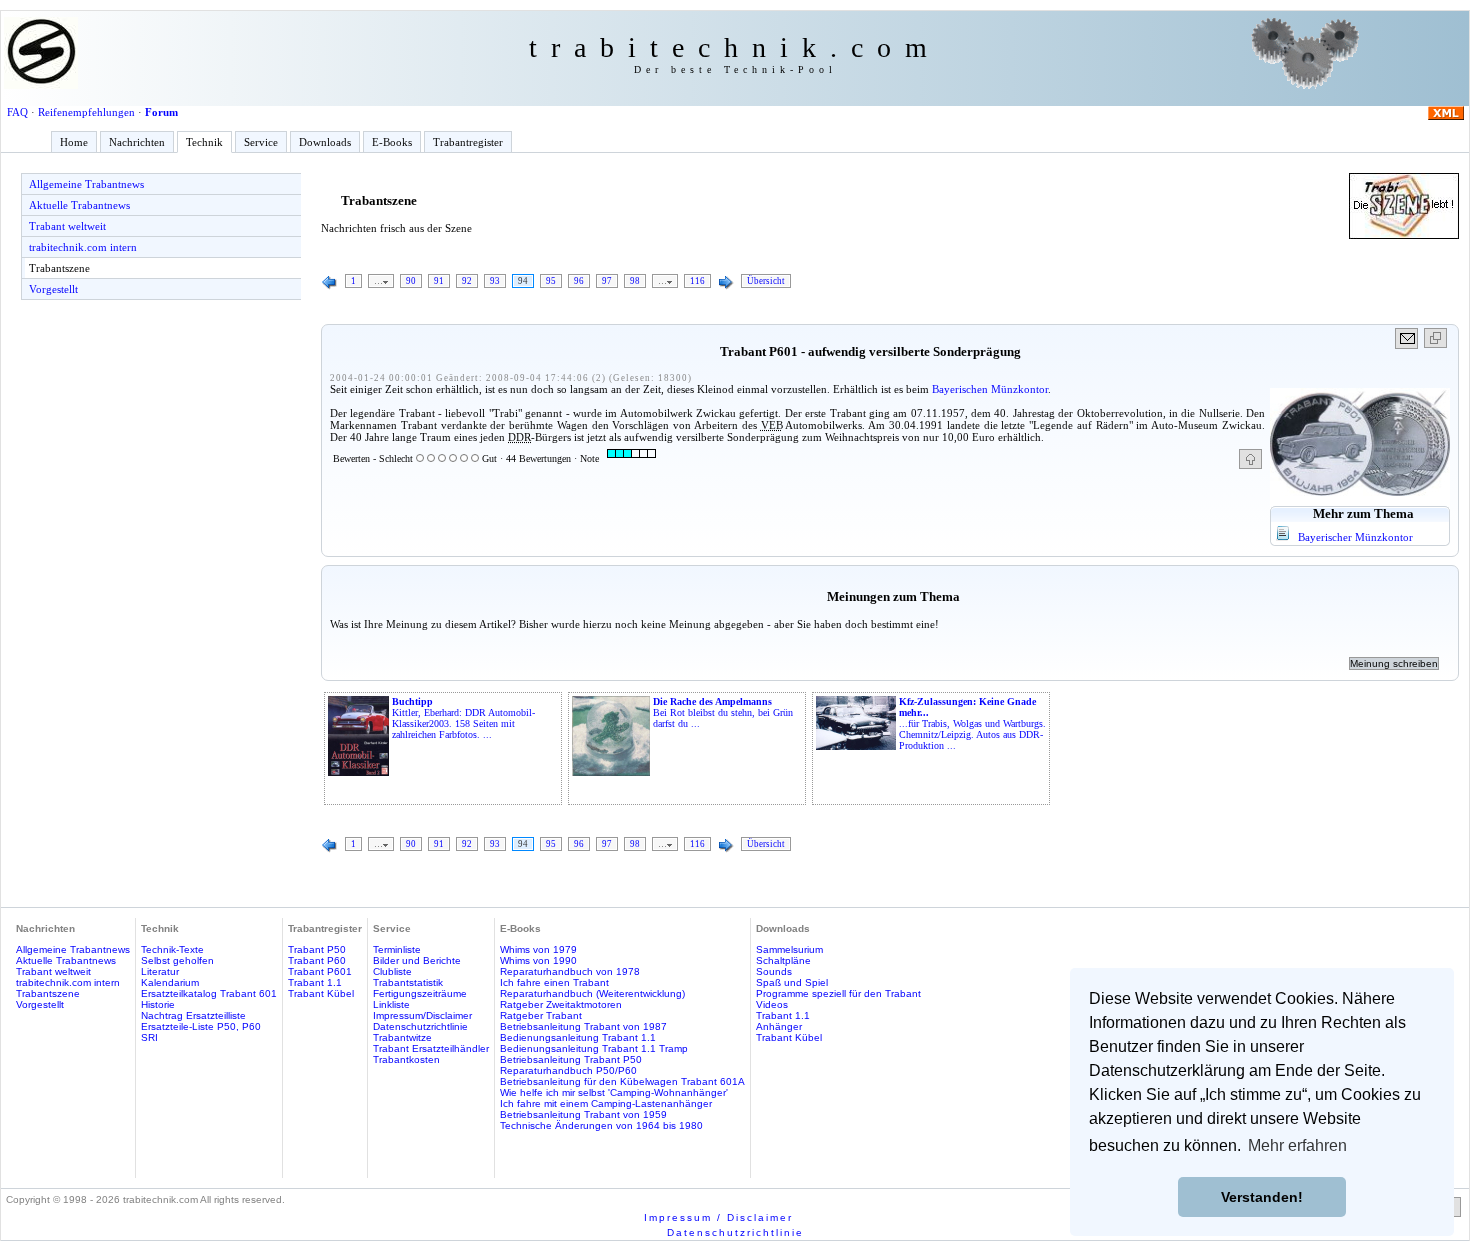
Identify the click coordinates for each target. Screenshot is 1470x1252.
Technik (204, 142)
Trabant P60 (317, 960)
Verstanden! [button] (1262, 1197)
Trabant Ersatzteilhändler (431, 1048)
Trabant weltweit (67, 226)
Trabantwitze (402, 1037)
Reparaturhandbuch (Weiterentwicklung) (592, 993)
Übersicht (766, 281)
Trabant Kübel (321, 993)
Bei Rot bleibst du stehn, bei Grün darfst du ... (723, 712)
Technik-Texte (172, 949)
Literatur (160, 971)
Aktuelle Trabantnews (79, 205)
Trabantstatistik (408, 982)
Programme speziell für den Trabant (838, 993)
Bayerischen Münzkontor (990, 389)
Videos (772, 1004)
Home (74, 142)
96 (579, 281)
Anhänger (779, 1026)
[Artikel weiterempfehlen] (1407, 338)
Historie (158, 1004)
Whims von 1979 (538, 949)
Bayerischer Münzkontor (1355, 537)
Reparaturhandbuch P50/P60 (568, 1070)
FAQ (17, 112)
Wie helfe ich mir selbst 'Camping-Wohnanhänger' (614, 1092)
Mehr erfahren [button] (1297, 1145)
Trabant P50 (317, 949)
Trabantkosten (406, 1059)
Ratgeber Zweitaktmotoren (561, 1004)
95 (551, 281)
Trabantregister (468, 142)
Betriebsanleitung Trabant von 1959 (583, 1114)
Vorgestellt (53, 289)
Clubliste (392, 971)
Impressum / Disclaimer (718, 1217)
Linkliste (391, 1004)
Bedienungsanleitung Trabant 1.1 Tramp (594, 1048)
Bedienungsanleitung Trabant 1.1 (578, 1037)
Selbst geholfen (177, 960)
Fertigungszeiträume (420, 993)
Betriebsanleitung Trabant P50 (571, 1059)
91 (439, 281)
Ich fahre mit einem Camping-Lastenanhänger (606, 1103)
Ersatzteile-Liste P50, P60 (201, 1026)
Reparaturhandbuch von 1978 (570, 971)
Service (261, 142)
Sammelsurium (789, 949)
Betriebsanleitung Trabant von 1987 (583, 1026)
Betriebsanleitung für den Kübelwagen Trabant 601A (622, 1081)
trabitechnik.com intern (83, 247)
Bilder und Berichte (417, 960)
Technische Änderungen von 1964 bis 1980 (601, 1125)
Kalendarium (170, 982)
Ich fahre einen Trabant (554, 982)
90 (411, 281)
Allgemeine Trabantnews (86, 184)
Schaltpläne (783, 960)
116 (697, 281)
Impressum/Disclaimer (422, 1015)
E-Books (392, 142)
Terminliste (397, 949)
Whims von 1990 (538, 960)
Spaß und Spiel (792, 982)
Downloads (325, 142)
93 (495, 281)
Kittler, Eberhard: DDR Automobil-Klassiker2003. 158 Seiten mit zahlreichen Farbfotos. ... (463, 718)
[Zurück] (330, 283)
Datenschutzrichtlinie (420, 1026)
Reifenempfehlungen (86, 112)
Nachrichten (137, 142)
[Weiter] (726, 283)
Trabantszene (59, 268)
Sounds (774, 971)
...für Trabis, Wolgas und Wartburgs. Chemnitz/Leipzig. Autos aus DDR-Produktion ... (972, 723)
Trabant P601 (320, 971)
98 (635, 281)
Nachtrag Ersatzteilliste (193, 1015)
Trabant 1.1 (315, 982)
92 (467, 281)
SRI (149, 1037)
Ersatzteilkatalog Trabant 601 (209, 993)
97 (607, 281)
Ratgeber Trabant (541, 1015)
